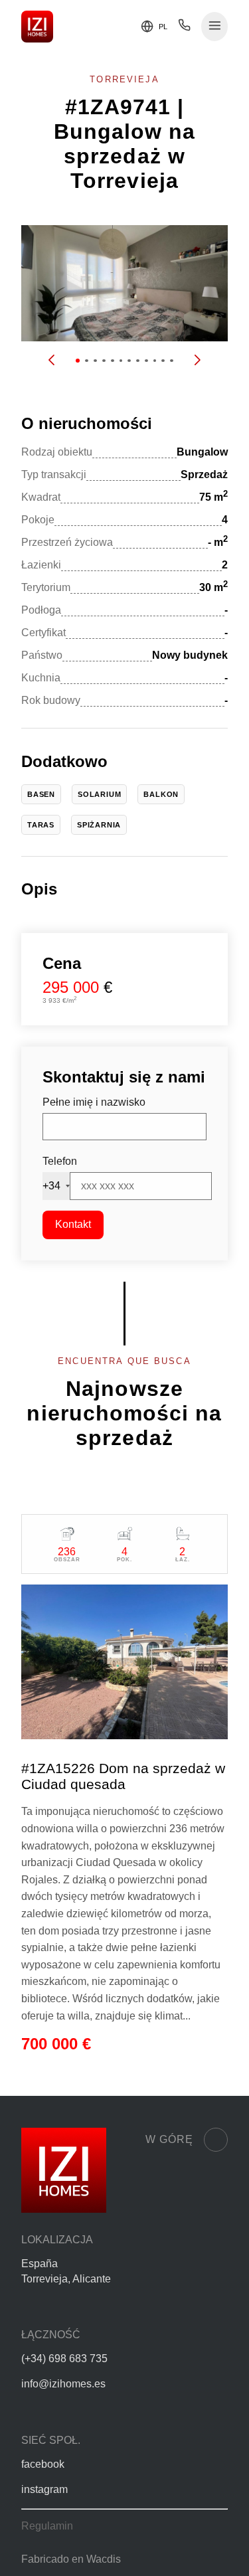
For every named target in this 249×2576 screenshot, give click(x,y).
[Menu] (215, 27)
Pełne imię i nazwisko (94, 1102)
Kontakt (73, 1224)
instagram (44, 2489)
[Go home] (37, 27)
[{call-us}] (184, 28)
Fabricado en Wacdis (71, 2559)
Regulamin (47, 2526)
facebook (43, 2464)
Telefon (60, 1161)
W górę (169, 2139)
